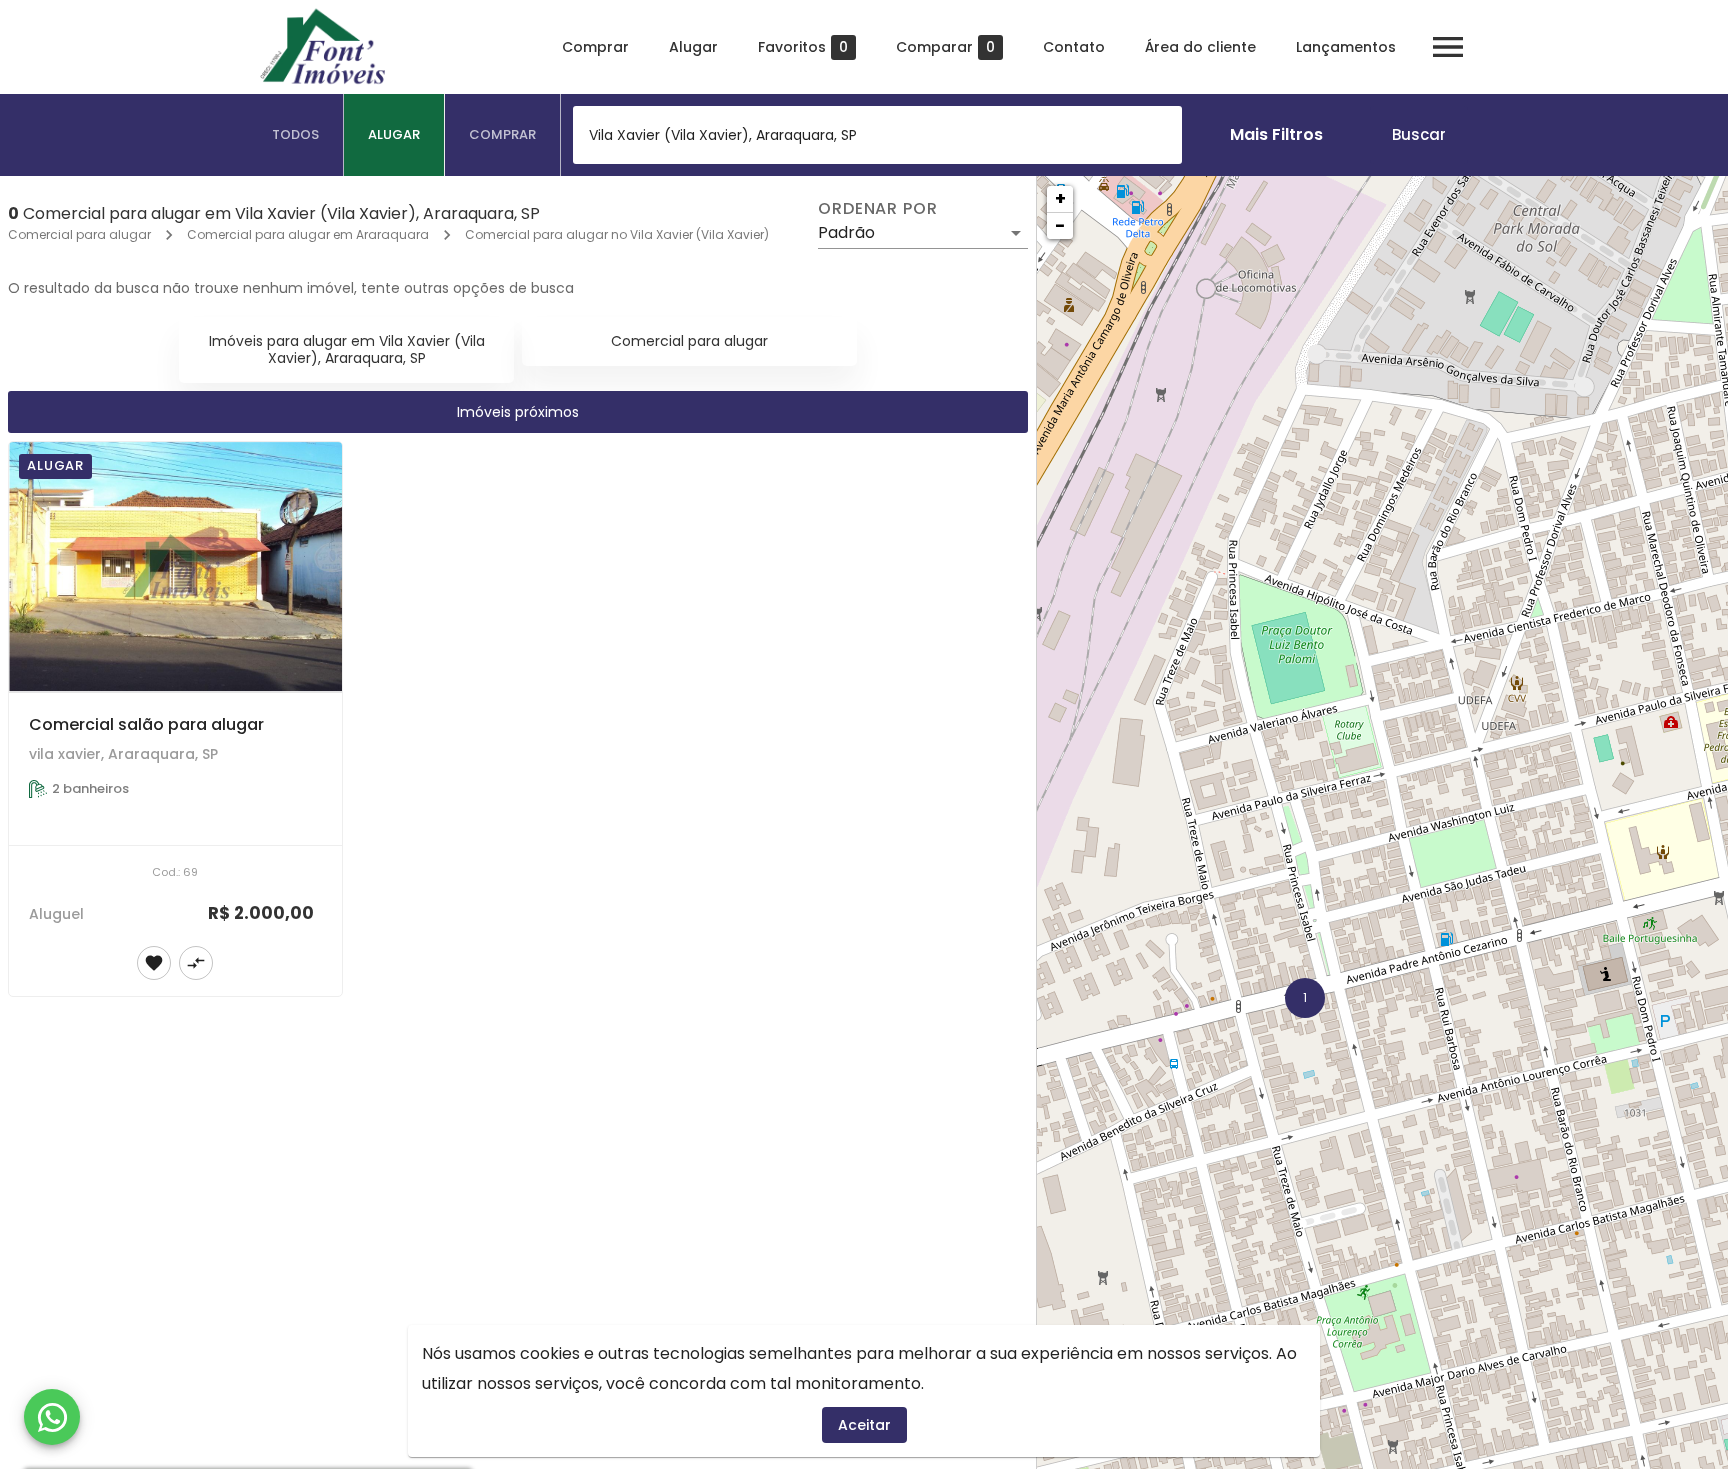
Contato (1074, 47)
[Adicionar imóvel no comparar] (196, 963)
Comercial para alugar (79, 234)
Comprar (595, 47)
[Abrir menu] (1448, 47)
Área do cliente (1200, 47)
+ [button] (1060, 198)
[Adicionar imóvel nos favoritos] (154, 963)
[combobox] (877, 135)
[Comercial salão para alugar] (175, 567)
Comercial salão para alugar (146, 724)
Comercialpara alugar (689, 341)
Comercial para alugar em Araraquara (308, 234)
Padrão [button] (846, 232)
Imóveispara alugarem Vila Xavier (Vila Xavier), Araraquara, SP (347, 349)
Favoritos (803, 47)
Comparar (945, 47)
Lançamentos (1346, 47)
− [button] (1060, 225)
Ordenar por (878, 209)
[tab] (296, 135)
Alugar (693, 47)
